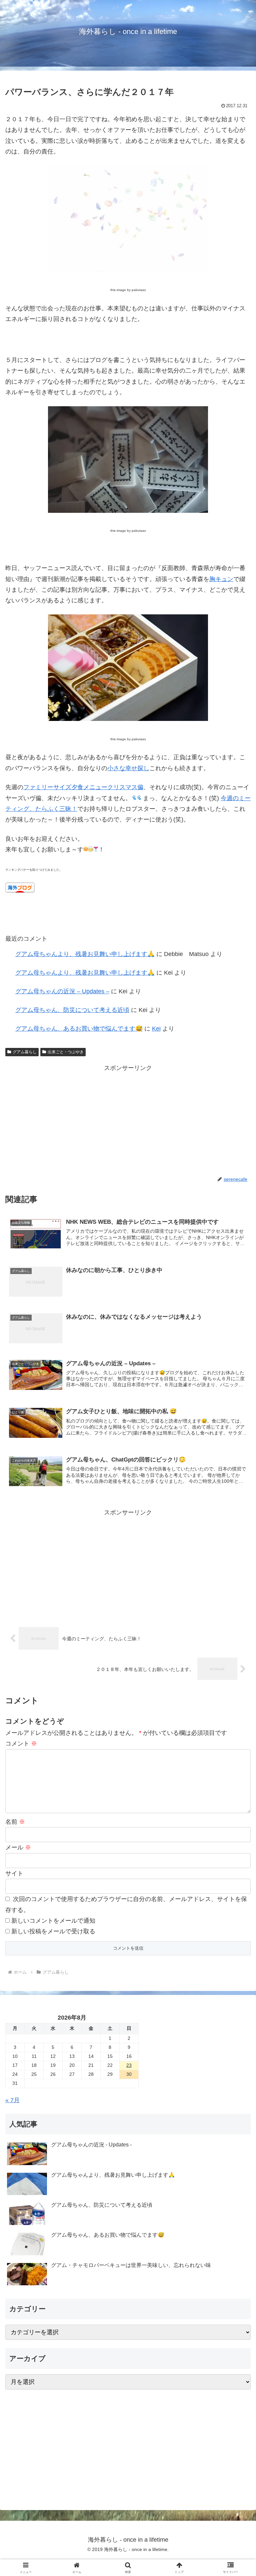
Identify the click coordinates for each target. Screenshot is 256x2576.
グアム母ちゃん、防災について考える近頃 (72, 1010)
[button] (236, 1523)
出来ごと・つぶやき (66, 1052)
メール (18, 1847)
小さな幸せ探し (128, 768)
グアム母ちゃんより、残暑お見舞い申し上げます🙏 (85, 954)
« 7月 (12, 2100)
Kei (156, 1029)
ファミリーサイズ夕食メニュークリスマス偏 (83, 787)
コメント (21, 1744)
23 (129, 2065)
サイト (14, 1873)
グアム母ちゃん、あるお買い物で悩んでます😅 (79, 1029)
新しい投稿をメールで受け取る (53, 1931)
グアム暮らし (25, 1052)
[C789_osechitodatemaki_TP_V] (128, 719)
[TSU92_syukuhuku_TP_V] (128, 270)
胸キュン (221, 579)
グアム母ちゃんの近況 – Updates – (62, 991)
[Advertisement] (128, 1120)
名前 (15, 1822)
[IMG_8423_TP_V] (128, 511)
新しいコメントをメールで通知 (53, 1921)
